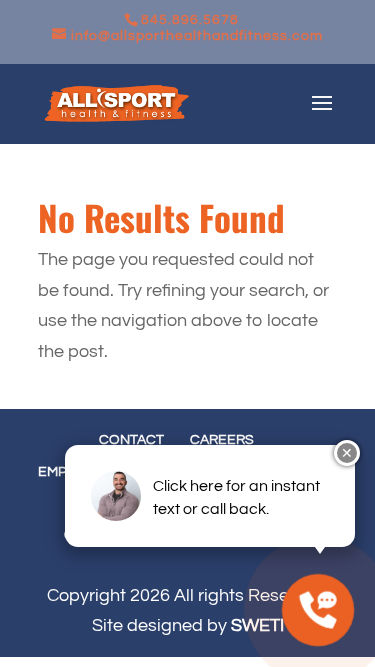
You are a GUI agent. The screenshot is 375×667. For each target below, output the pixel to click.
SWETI (257, 625)
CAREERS (222, 440)
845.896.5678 (190, 20)
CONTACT (131, 440)
